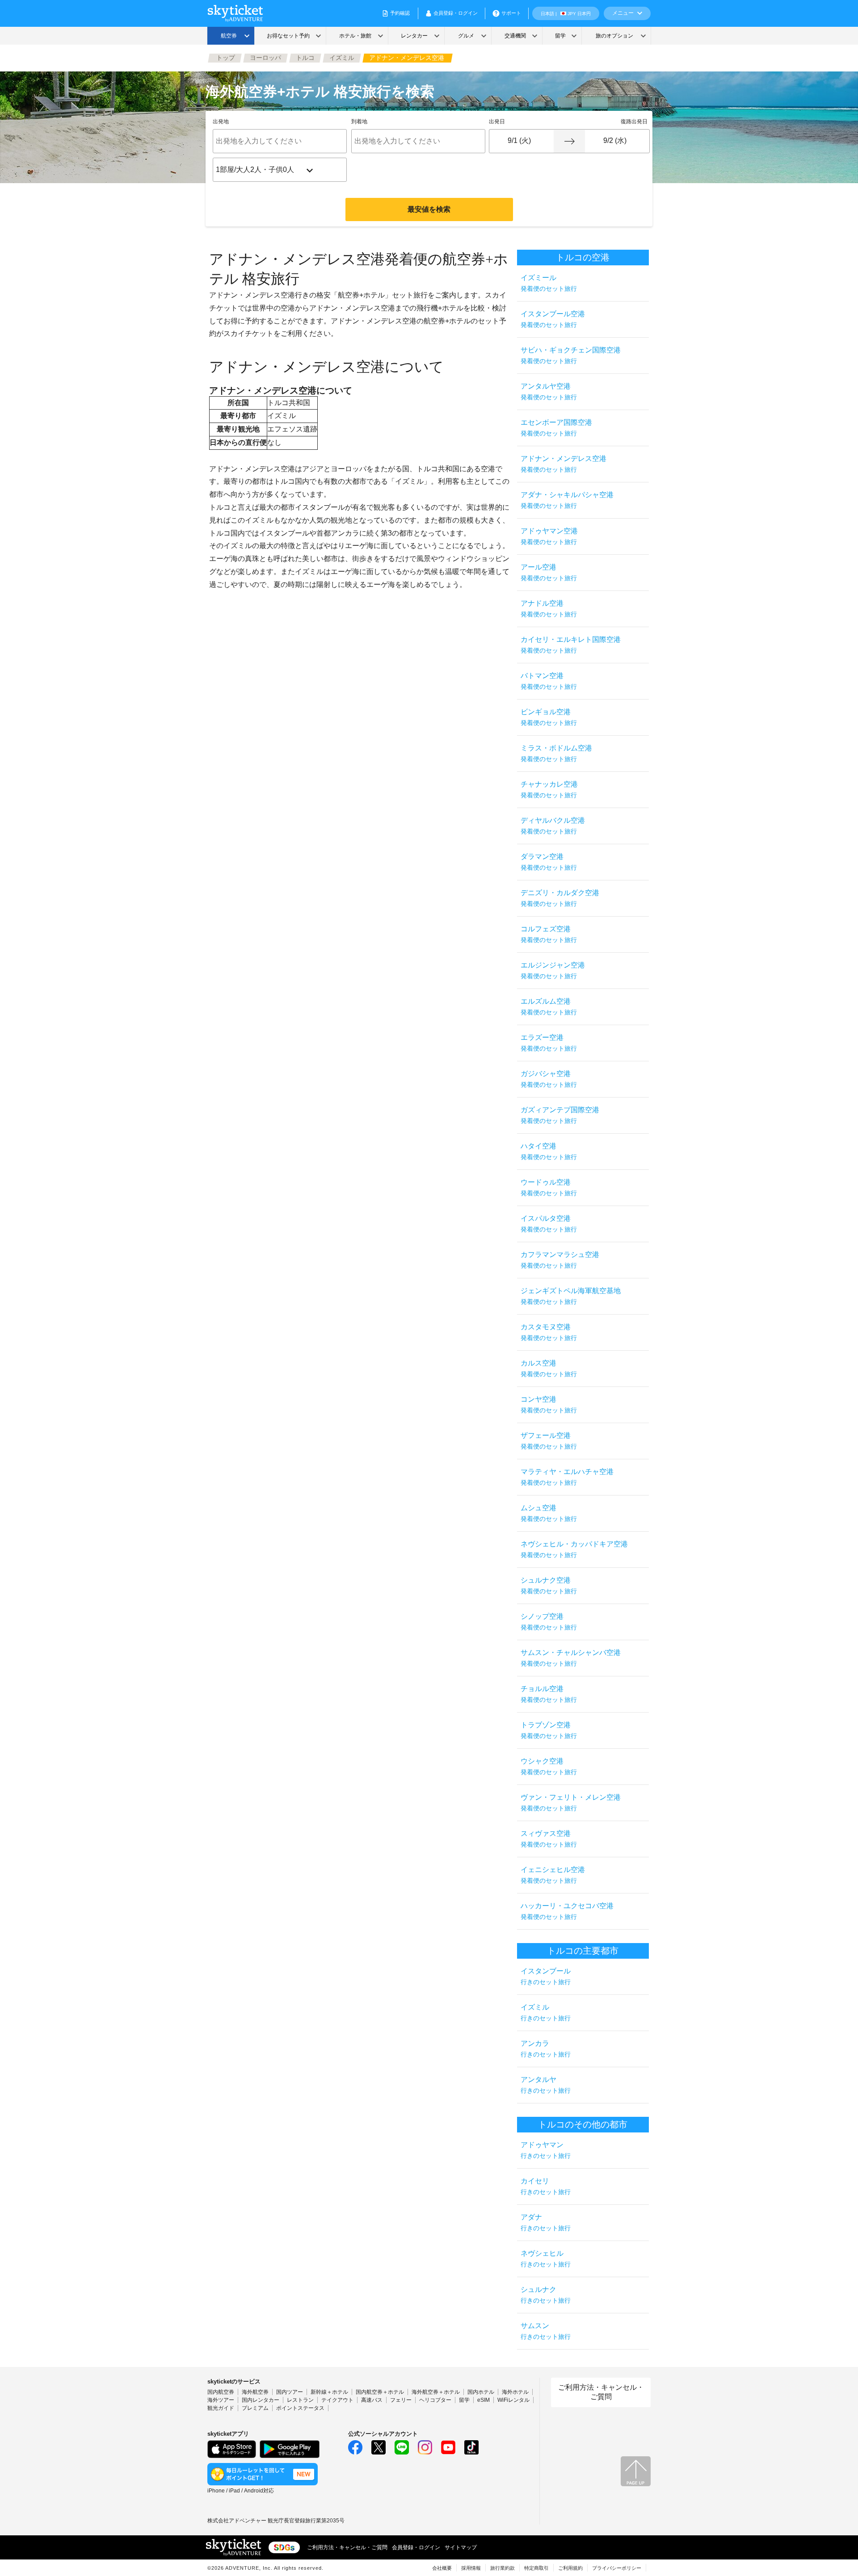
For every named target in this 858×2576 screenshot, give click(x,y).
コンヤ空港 (549, 1405)
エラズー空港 (549, 1043)
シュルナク (546, 2295)
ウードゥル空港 (549, 1187)
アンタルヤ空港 (549, 392)
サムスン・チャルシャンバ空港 (571, 1658)
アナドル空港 (549, 609)
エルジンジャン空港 (553, 970)
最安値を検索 (429, 209)
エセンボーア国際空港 (556, 428)
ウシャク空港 (549, 1766)
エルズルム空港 (549, 1007)
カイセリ (546, 2186)
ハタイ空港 (549, 1151)
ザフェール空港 (549, 1441)
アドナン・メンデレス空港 (564, 464)
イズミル (546, 2013)
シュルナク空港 (549, 1585)
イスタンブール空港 (553, 319)
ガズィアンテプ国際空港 (560, 1115)
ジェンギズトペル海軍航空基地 (571, 1296)
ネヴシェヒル (546, 2259)
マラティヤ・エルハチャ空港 (567, 1477)
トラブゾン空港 (549, 1730)
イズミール (549, 283)
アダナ (546, 2222)
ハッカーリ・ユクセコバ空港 (567, 1911)
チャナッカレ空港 (549, 790)
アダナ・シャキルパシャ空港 (567, 500)
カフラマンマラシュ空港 (560, 1260)
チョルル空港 (549, 1694)
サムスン (546, 2331)
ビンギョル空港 (549, 717)
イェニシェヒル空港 (553, 1875)
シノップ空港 (549, 1622)
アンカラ (546, 2049)
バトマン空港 (549, 681)
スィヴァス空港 (549, 1839)
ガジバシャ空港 (549, 1079)
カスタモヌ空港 (549, 1332)
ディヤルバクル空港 (553, 826)
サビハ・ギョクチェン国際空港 (571, 355)
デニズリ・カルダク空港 (560, 898)
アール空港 (549, 572)
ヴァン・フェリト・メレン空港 (571, 1803)
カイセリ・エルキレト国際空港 (571, 645)
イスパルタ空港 (549, 1224)
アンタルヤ (546, 2085)
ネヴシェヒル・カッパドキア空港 (574, 1549)
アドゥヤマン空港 (549, 536)
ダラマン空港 (549, 862)
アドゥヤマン (546, 2150)
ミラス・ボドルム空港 (556, 753)
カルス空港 (549, 1368)
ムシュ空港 (549, 1513)
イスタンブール (546, 1976)
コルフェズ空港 (549, 934)
